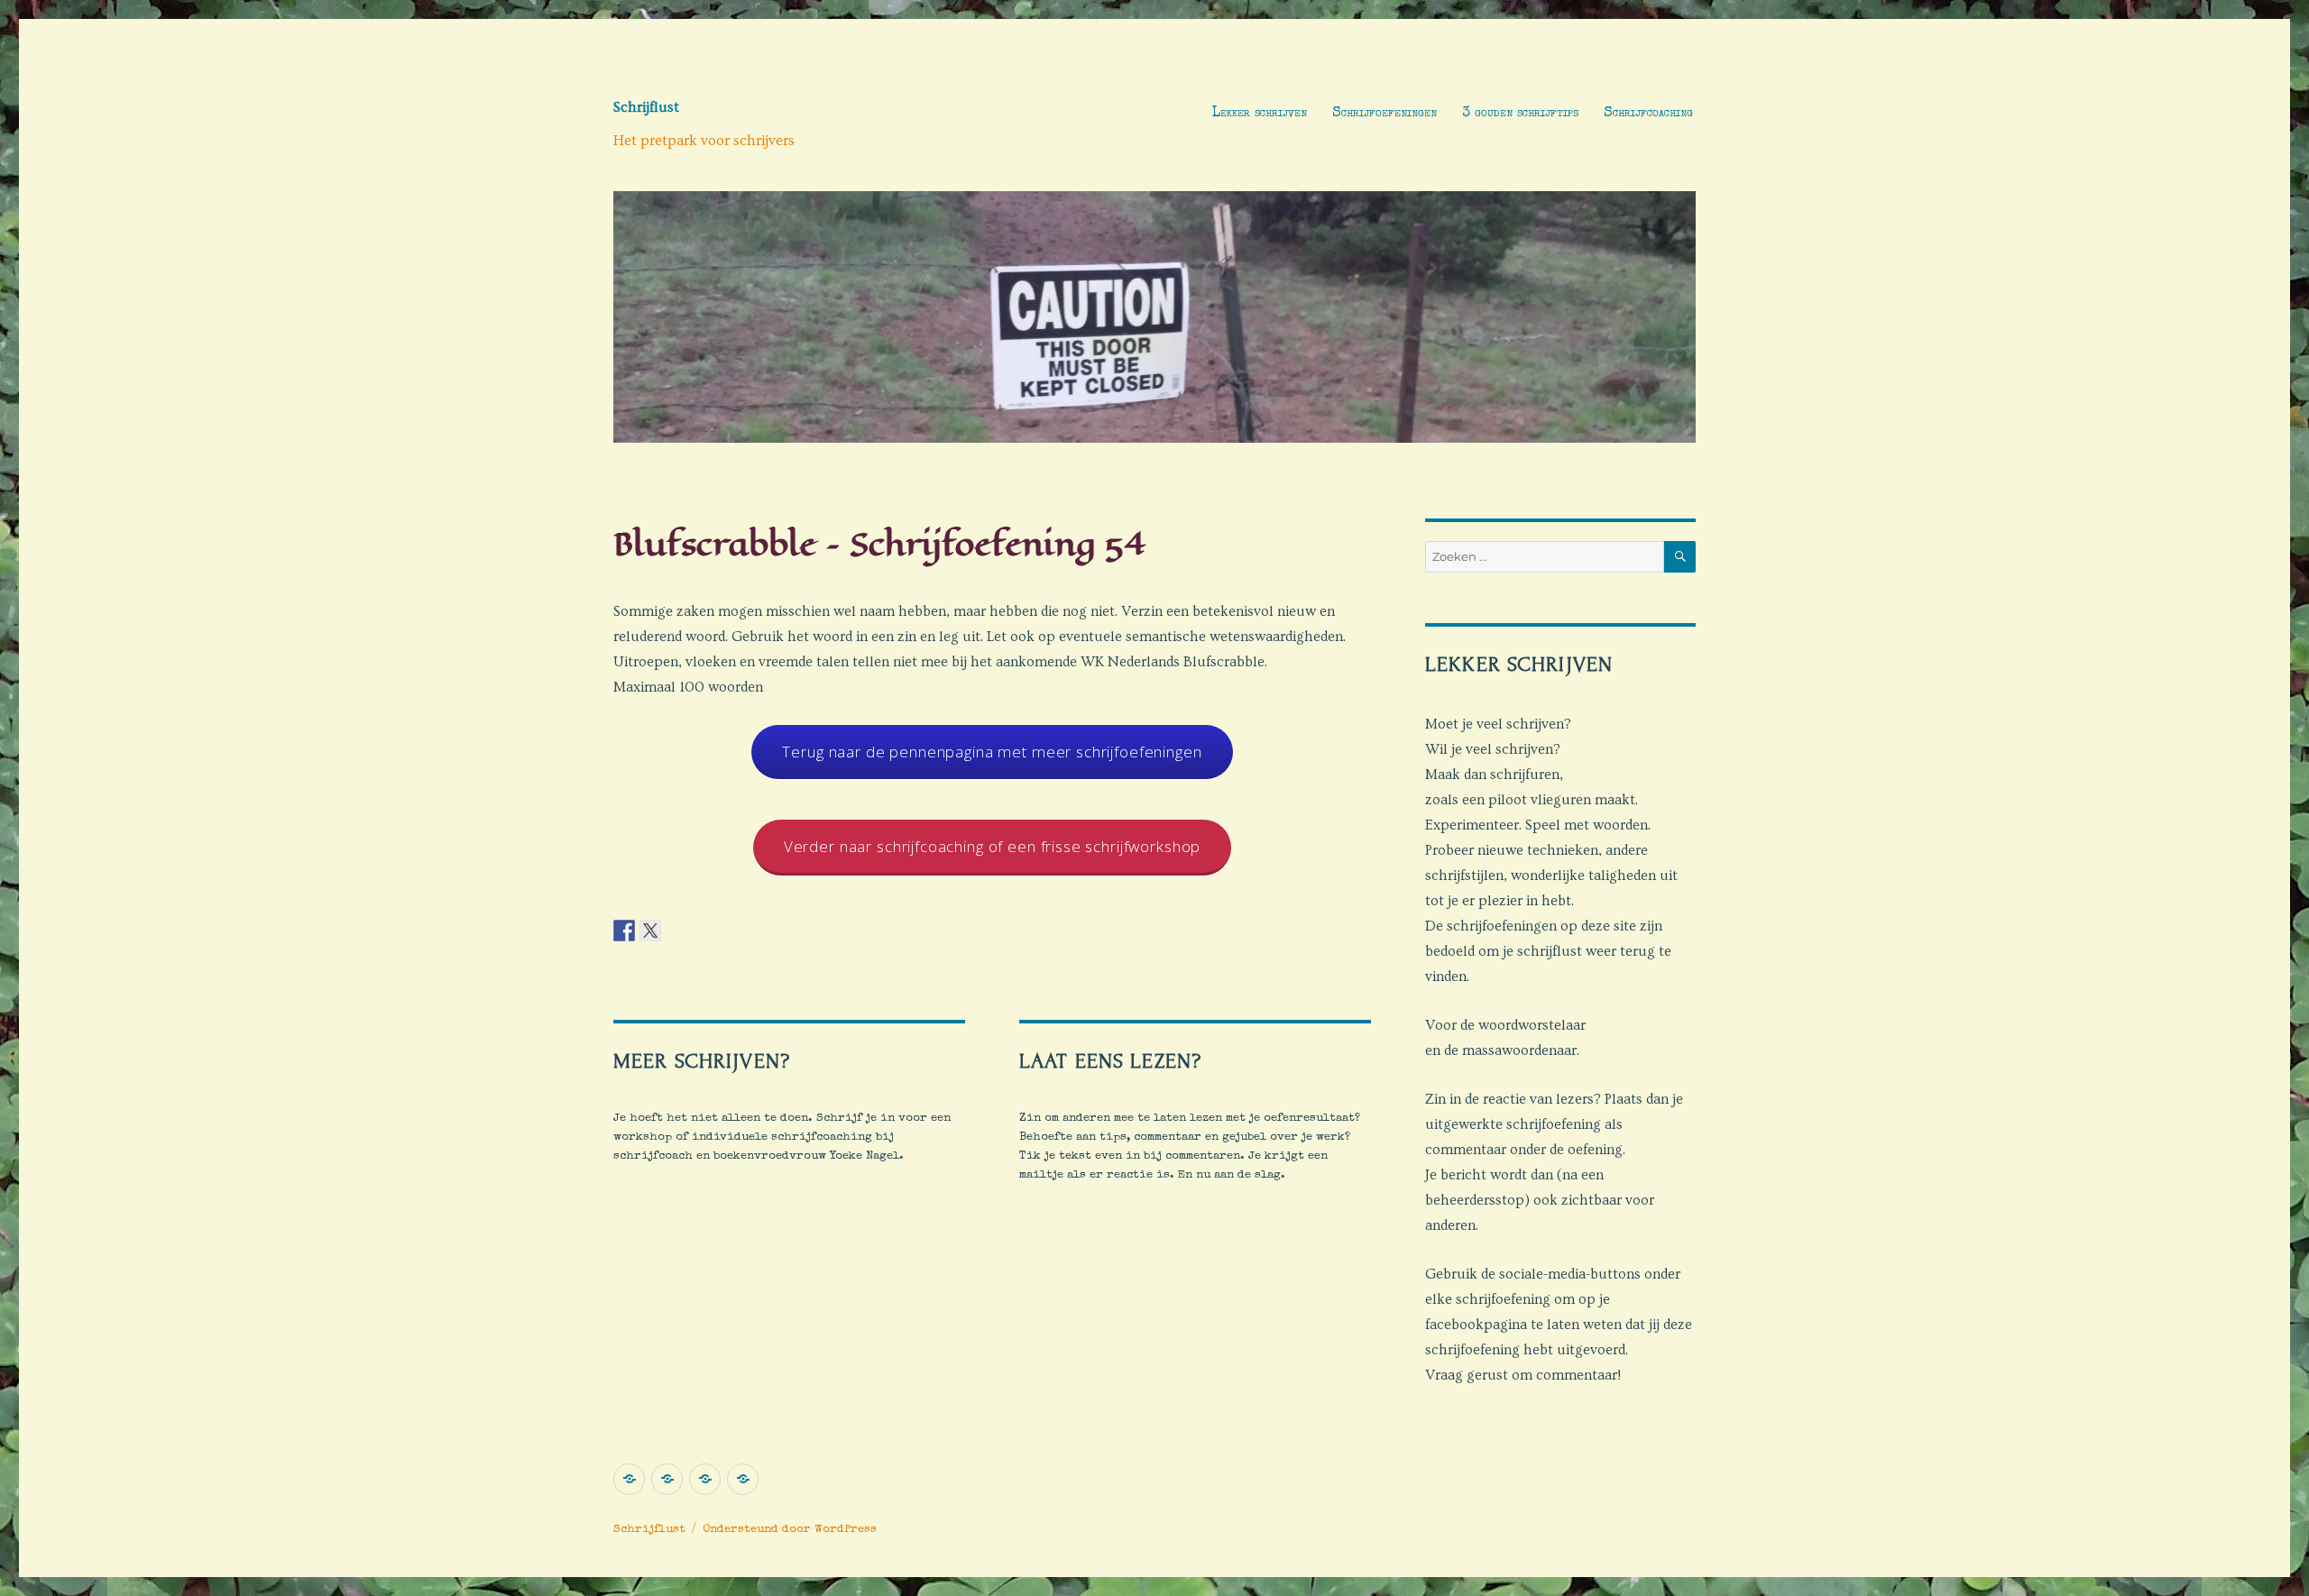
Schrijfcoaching (1648, 114)
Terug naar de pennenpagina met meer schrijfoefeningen (992, 752)
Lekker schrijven (1260, 114)
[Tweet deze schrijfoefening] (650, 929)
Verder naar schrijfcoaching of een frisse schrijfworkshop (992, 846)
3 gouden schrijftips (1520, 114)
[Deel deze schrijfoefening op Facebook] (624, 929)
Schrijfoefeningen (1384, 114)
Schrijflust (646, 107)
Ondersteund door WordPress (790, 1530)
